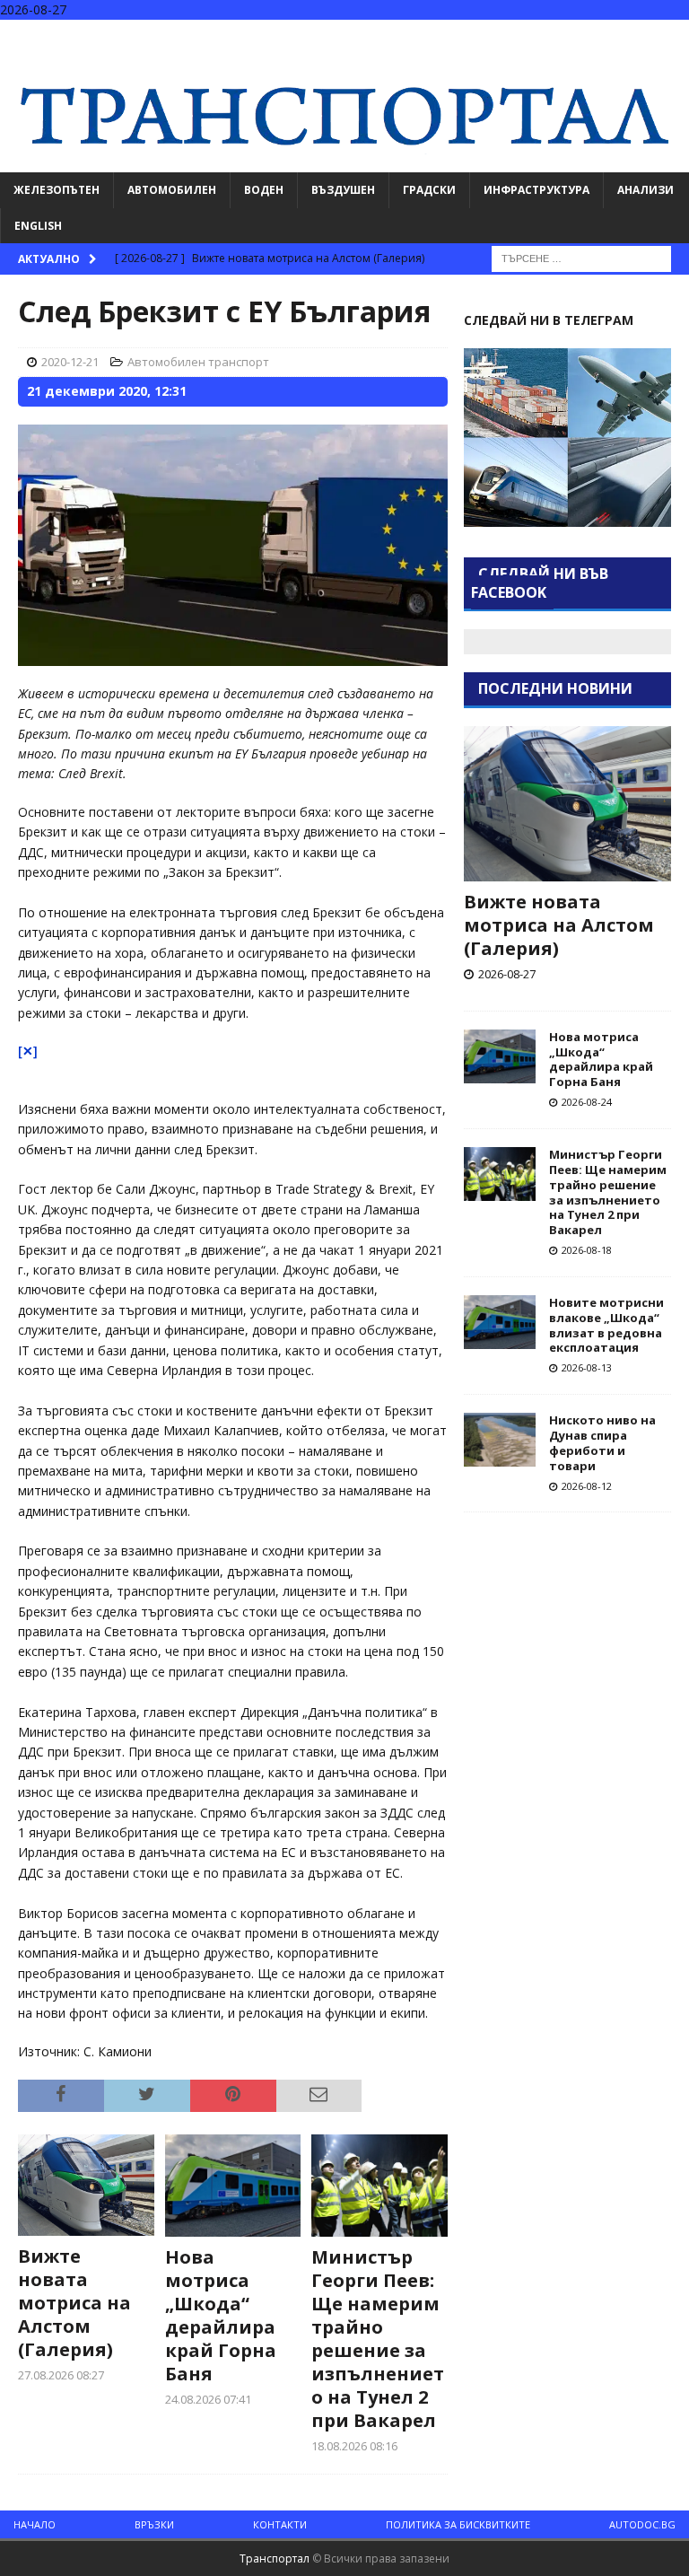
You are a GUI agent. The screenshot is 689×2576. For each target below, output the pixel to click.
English (38, 226)
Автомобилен (172, 190)
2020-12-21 (70, 362)
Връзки (154, 2524)
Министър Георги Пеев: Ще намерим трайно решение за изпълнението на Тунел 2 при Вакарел (378, 2339)
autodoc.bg (642, 2524)
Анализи (645, 190)
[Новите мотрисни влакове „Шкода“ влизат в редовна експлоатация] (500, 1322)
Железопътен (57, 190)
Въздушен (343, 190)
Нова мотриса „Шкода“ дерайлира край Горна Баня (221, 2315)
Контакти (280, 2524)
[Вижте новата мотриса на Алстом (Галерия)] (86, 2186)
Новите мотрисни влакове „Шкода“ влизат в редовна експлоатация (606, 1325)
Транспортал (275, 2558)
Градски (429, 190)
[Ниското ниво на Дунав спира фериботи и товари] (500, 1440)
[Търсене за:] (581, 257)
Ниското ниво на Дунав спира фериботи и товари (602, 1443)
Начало (35, 2524)
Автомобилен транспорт (198, 362)
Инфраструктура (536, 190)
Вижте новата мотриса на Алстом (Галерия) (74, 2303)
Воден (264, 190)
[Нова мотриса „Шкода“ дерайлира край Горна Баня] (233, 2186)
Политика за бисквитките (458, 2524)
